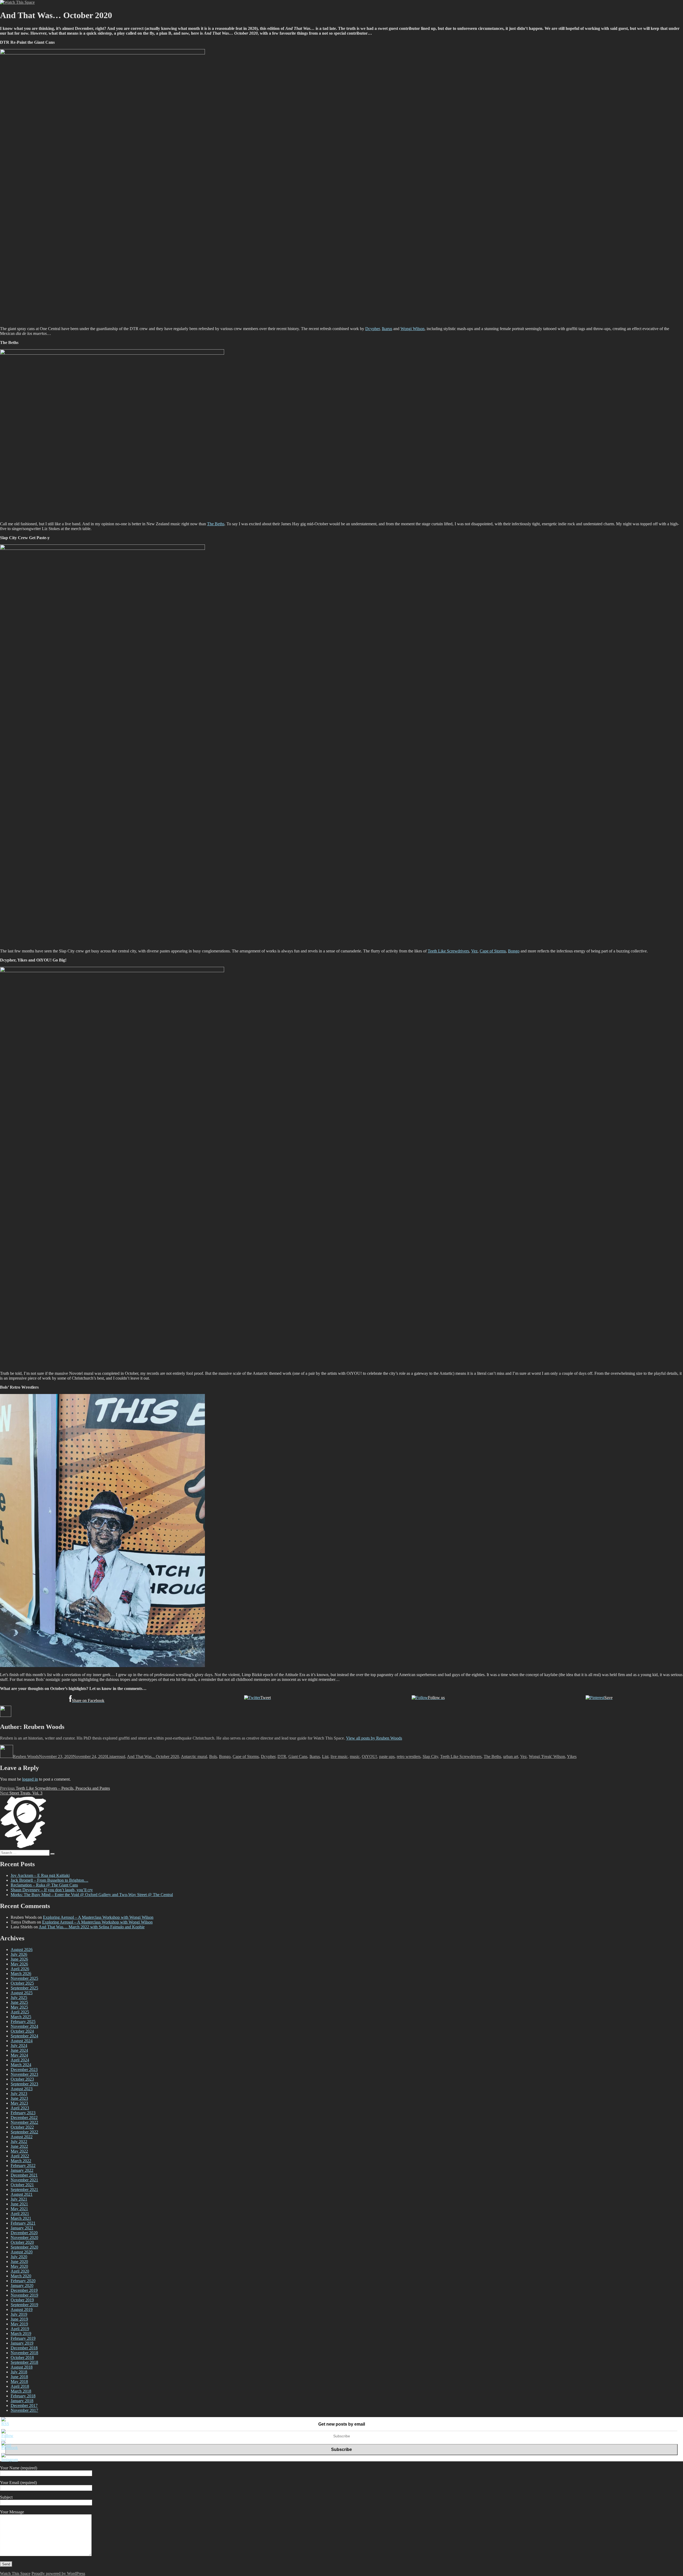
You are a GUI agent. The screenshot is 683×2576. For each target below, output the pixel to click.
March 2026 (21, 1974)
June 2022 (19, 2146)
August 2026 (22, 1950)
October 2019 (22, 2300)
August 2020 (22, 2252)
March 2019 (21, 2333)
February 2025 (23, 2022)
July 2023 (19, 2094)
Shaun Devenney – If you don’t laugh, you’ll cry (52, 1890)
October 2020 (22, 2242)
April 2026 (20, 1969)
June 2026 (19, 1959)
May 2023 (19, 2103)
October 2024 (22, 2031)
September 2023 (24, 2084)
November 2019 (24, 2295)
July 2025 (19, 1998)
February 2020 (23, 2281)
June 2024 (19, 2050)
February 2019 (23, 2338)
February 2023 (23, 2113)
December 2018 (24, 2348)
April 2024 (20, 2060)
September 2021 (24, 2190)
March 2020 (21, 2276)
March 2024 (21, 2065)
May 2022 (19, 2151)
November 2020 (24, 2238)
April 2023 (20, 2108)
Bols (213, 1756)
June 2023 (19, 2098)
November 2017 (24, 2410)
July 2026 (19, 1954)
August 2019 (22, 2309)
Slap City (430, 1756)
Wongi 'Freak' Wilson (547, 1756)
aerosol (119, 1756)
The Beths (216, 524)
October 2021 (22, 2185)
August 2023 (22, 2089)
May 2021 (19, 2209)
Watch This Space (15, 2573)
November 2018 (24, 2353)
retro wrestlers (409, 1756)
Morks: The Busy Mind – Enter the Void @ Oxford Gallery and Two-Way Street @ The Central (92, 1895)
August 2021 (22, 2194)
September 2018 (24, 2362)
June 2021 (19, 2204)
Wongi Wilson (412, 329)
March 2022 (21, 2161)
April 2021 (20, 2214)
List (110, 1756)
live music (339, 1756)
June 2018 (19, 2377)
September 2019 (24, 2305)
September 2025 (24, 1988)
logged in (30, 1779)
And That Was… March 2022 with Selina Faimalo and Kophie (92, 1927)
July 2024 (19, 2046)
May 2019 (19, 2324)
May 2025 (19, 2007)
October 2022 (22, 2127)
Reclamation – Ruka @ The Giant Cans (44, 1885)
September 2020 (24, 2247)
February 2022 (23, 2166)
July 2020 (19, 2257)
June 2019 (19, 2319)
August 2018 (22, 2367)
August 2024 (22, 2041)
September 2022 (24, 2132)
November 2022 (24, 2122)
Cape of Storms (493, 951)
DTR (282, 1756)
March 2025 (21, 2017)
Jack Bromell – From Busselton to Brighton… (49, 1880)
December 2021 (24, 2175)
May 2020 (19, 2266)
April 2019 (20, 2329)
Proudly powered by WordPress (58, 2573)
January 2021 (22, 2228)
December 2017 (24, 2405)
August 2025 (22, 1993)
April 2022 (20, 2156)
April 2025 (20, 2012)
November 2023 (24, 2074)
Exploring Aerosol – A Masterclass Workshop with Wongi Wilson (98, 1917)
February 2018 (23, 2396)
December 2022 (24, 2118)
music (355, 1756)
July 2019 (19, 2314)
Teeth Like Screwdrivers (448, 951)
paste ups (387, 1756)
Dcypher (372, 329)
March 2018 (21, 2391)
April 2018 (20, 2386)
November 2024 (24, 2026)
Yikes (572, 1756)
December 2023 (24, 2070)
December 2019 (24, 2290)
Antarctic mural (194, 1756)
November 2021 (24, 2180)
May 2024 (19, 2055)
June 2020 (19, 2261)
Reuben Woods (26, 1756)
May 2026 (19, 1964)
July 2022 (19, 2142)
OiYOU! (369, 1756)
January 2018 (22, 2401)
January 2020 (22, 2285)
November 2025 (24, 1978)
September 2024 (24, 2036)
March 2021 (21, 2218)
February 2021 (23, 2223)
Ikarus (387, 329)
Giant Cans (298, 1756)
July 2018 (19, 2372)
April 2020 (20, 2271)
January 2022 (22, 2170)
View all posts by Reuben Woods (374, 1738)
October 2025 (22, 1983)
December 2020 (24, 2233)
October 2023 (22, 2079)
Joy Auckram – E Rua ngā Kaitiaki (40, 1875)
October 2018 (22, 2357)
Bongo (514, 951)
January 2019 (22, 2343)
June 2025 (19, 2002)
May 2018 (19, 2381)
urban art (511, 1756)
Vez (474, 951)
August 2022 (22, 2137)
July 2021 (19, 2199)
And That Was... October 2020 (153, 1756)
